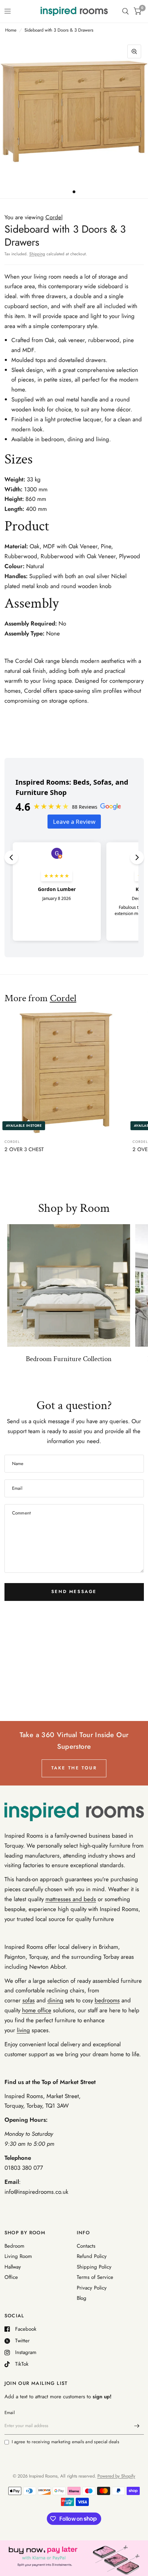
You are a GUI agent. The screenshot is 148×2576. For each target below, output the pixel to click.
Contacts (86, 2246)
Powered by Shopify (116, 2476)
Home (11, 30)
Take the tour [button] (74, 1768)
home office (37, 2010)
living (23, 2030)
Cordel (63, 998)
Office (11, 2277)
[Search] (125, 11)
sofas (29, 2000)
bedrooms (107, 2000)
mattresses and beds (71, 1899)
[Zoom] (134, 51)
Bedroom (14, 2246)
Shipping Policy (94, 2267)
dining (55, 2000)
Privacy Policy (92, 2288)
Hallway (13, 2267)
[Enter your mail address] (137, 2426)
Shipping (37, 254)
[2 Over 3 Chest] (66, 1072)
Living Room (18, 2256)
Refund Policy (92, 2256)
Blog (82, 2298)
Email (10, 2413)
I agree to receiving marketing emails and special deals (65, 2442)
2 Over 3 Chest (24, 1149)
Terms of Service (95, 2277)
